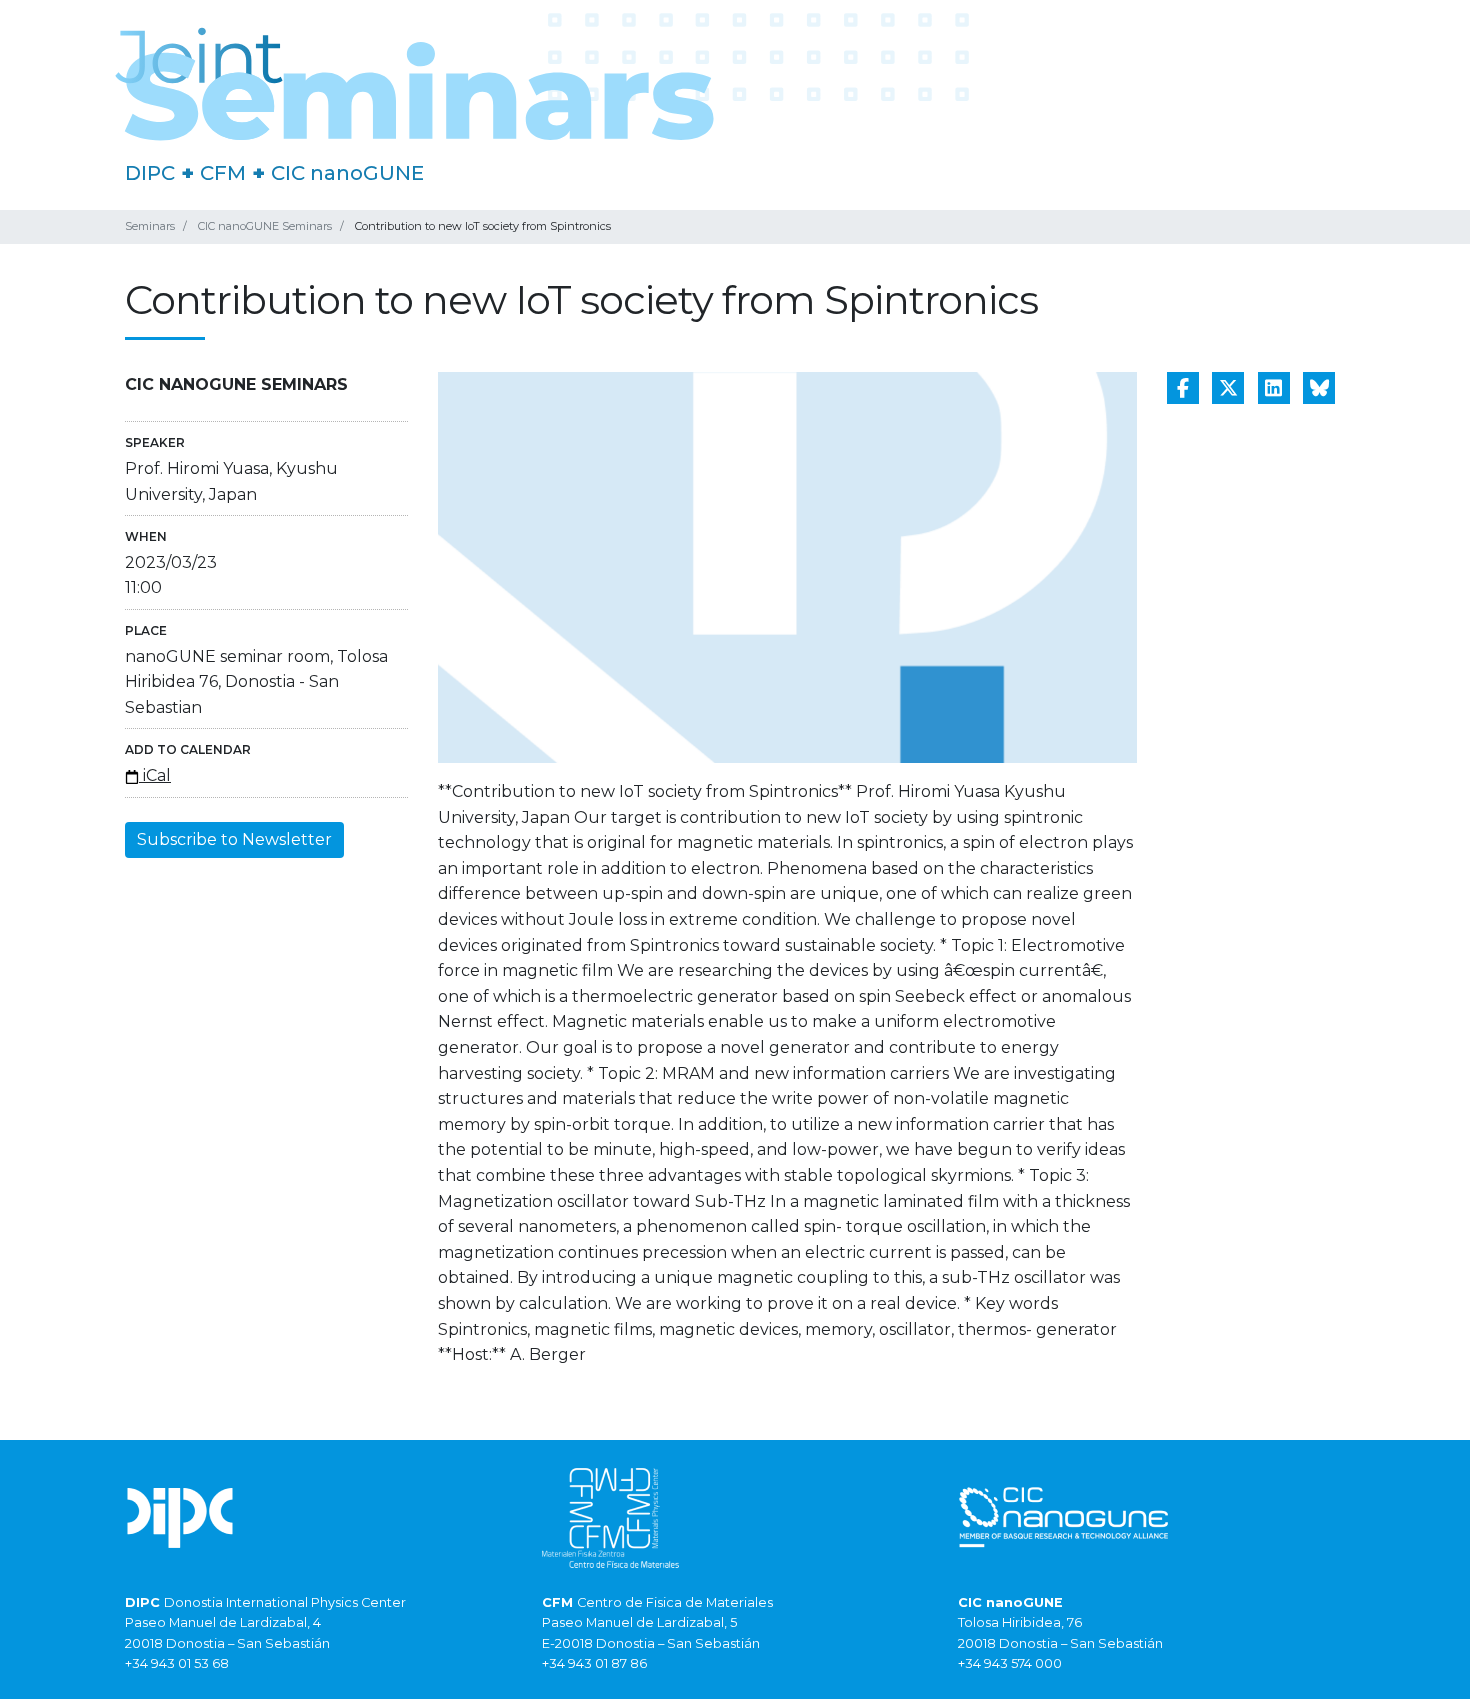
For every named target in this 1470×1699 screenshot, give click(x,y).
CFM (223, 173)
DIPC (150, 173)
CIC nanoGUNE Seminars (265, 226)
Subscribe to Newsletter (234, 839)
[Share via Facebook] (1183, 388)
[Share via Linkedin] (1274, 388)
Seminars (150, 226)
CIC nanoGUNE (347, 173)
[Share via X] (1228, 388)
